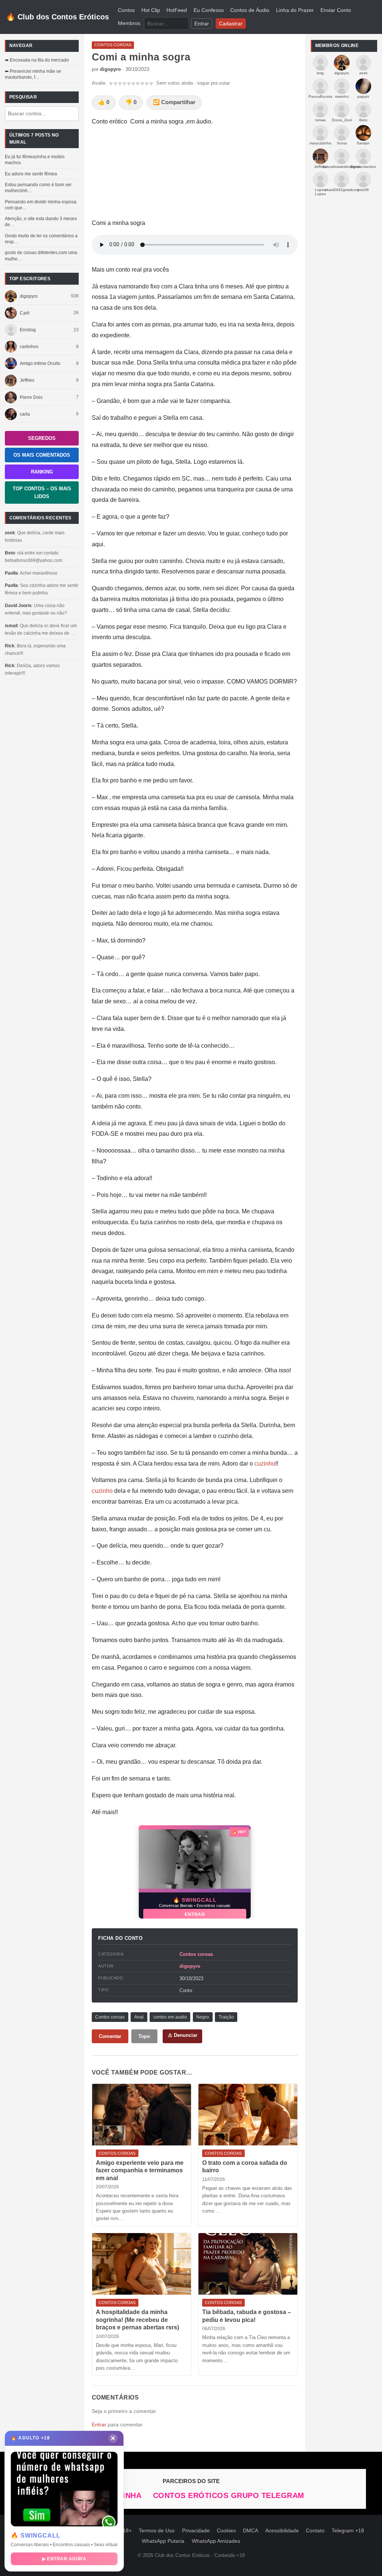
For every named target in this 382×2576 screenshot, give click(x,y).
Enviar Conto (336, 10)
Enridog (28, 330)
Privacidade (196, 2531)
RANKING (42, 472)
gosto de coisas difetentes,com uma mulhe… (41, 256)
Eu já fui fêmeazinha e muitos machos (35, 160)
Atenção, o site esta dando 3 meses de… (41, 222)
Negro (203, 2017)
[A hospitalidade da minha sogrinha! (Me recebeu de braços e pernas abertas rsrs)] (142, 2264)
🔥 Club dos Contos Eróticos (57, 17)
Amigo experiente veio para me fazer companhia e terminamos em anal (140, 2170)
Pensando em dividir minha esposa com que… (41, 205)
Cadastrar (231, 23)
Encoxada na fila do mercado (39, 60)
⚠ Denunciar (183, 2035)
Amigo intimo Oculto (40, 363)
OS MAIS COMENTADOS (42, 455)
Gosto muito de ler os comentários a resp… (41, 239)
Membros (129, 23)
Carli (25, 313)
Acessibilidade (282, 2531)
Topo (144, 2036)
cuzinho (265, 1464)
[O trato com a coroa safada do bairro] (248, 2115)
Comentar (110, 2036)
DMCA (251, 2531)
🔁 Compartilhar (174, 102)
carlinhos (29, 347)
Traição (226, 2017)
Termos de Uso (157, 2531)
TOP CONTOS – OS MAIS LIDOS (42, 493)
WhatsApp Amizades (216, 2541)
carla (25, 414)
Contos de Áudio (250, 10)
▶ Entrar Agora (64, 2559)
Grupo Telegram (268, 2495)
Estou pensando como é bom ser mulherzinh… (38, 188)
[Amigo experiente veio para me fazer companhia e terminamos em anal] (142, 2115)
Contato (315, 2531)
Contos (126, 10)
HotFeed (177, 10)
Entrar (202, 23)
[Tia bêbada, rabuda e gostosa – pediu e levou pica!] (248, 2264)
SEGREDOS (42, 438)
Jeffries (27, 380)
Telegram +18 (348, 2531)
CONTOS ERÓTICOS (192, 2495)
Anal (139, 2017)
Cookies (226, 2531)
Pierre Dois (31, 397)
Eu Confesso (209, 10)
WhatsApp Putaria (163, 2541)
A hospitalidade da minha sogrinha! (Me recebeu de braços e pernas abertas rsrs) (137, 2320)
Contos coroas (196, 1954)
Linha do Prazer (295, 10)
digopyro (29, 296)
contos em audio (170, 2017)
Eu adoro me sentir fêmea (31, 174)
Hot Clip (151, 10)
